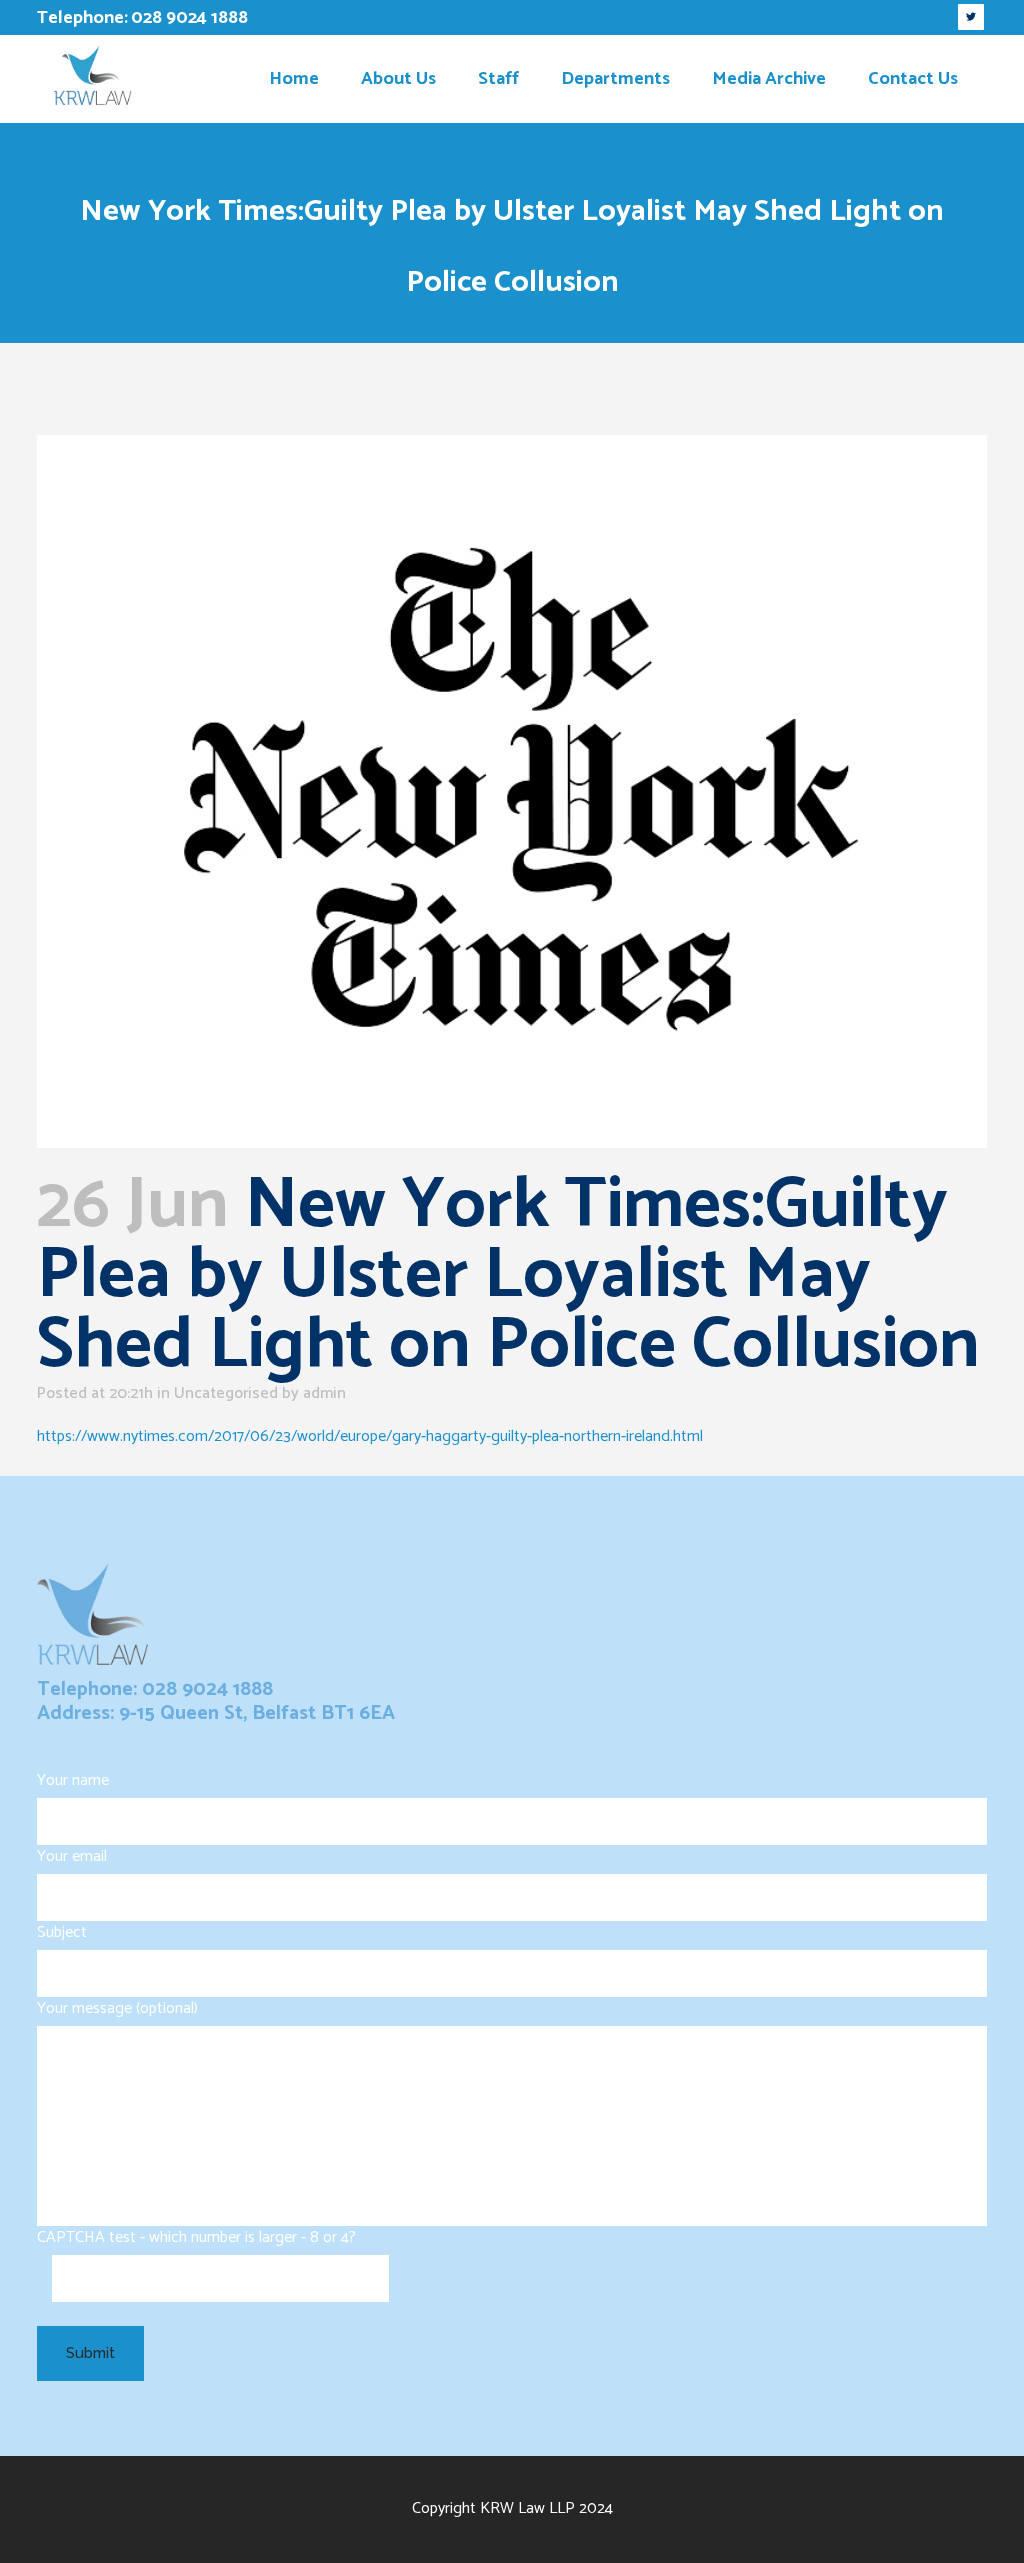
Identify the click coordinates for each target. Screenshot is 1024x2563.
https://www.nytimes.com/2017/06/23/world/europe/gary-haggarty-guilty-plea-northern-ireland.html (370, 1436)
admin (324, 1393)
